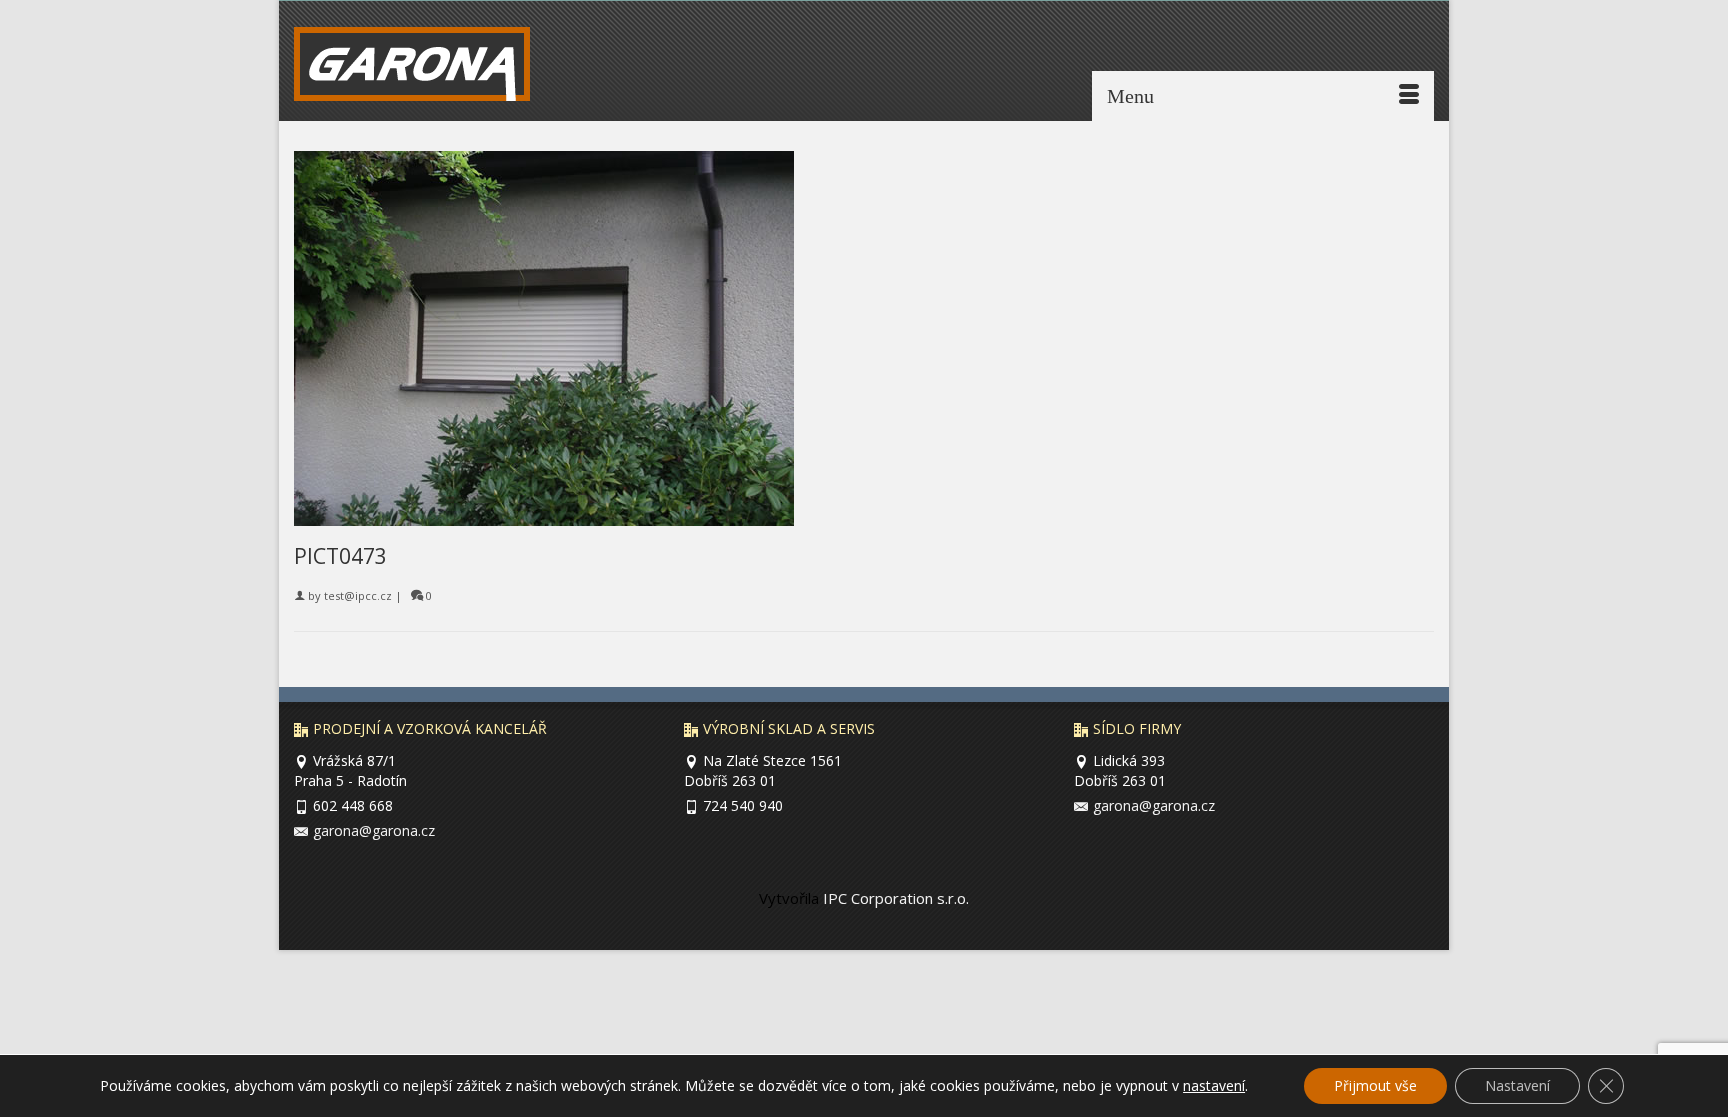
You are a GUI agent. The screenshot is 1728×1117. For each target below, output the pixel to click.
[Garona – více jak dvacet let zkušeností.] (425, 69)
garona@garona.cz (374, 830)
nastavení (1214, 1086)
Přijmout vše (1375, 1085)
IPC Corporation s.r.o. (894, 898)
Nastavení (1517, 1085)
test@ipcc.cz (358, 595)
